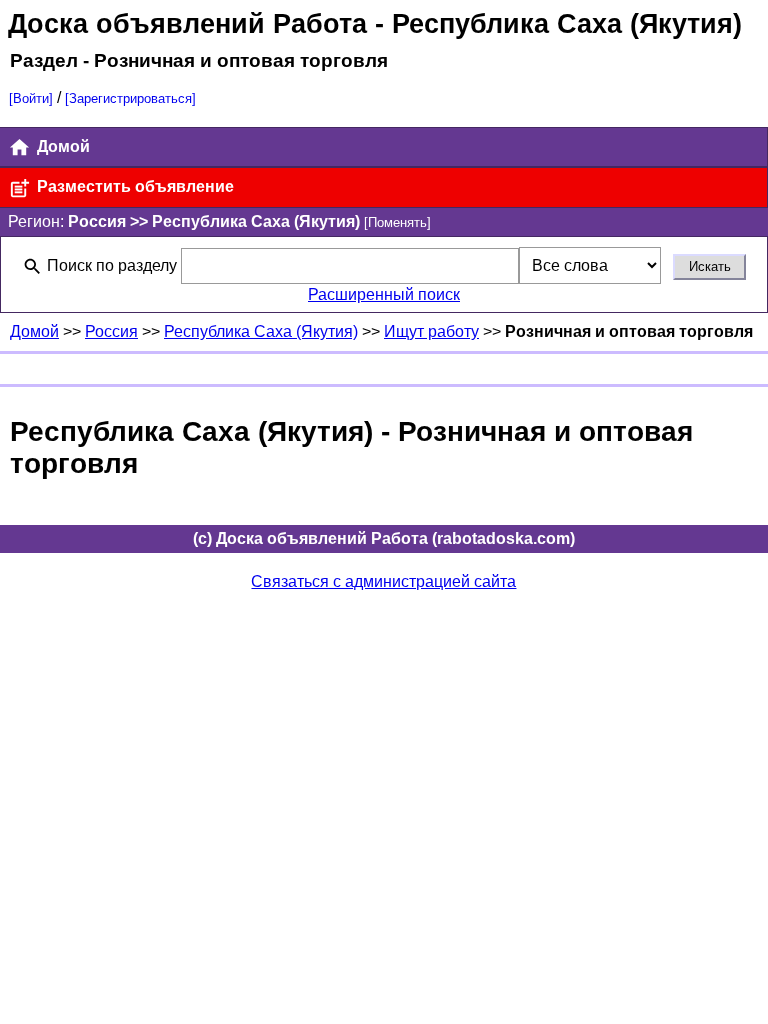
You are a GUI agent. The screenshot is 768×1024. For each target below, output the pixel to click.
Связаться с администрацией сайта (383, 581)
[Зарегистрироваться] (130, 98)
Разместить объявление (133, 186)
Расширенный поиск (384, 294)
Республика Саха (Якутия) (261, 331)
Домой (61, 146)
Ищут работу (431, 331)
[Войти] (31, 98)
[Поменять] (397, 222)
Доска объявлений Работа (187, 23)
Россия (111, 331)
